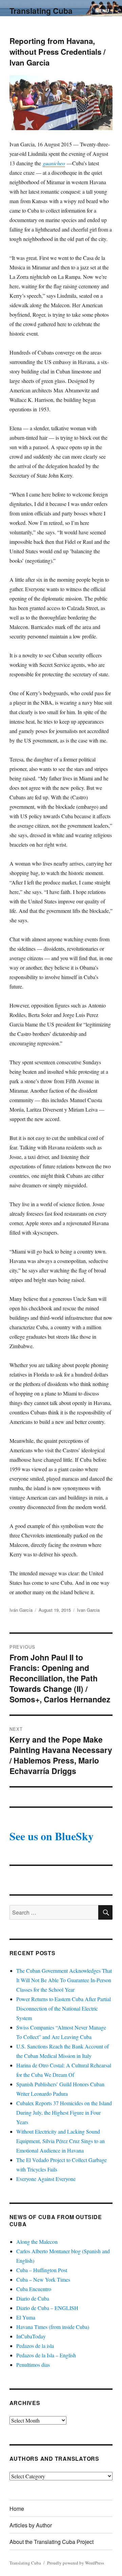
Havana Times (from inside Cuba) (53, 2327)
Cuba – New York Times (43, 2279)
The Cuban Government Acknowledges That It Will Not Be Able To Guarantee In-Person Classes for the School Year (64, 1980)
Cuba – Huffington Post (42, 2270)
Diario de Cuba (33, 2298)
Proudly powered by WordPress (76, 2563)
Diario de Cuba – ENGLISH (47, 2308)
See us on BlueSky (52, 1836)
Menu (102, 11)
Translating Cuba (41, 11)
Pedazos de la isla (35, 2346)
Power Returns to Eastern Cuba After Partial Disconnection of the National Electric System (64, 2008)
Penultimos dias (33, 2365)
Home (17, 2509)
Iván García (21, 1610)
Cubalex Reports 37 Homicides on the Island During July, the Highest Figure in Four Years (64, 2112)
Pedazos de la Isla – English (46, 2355)
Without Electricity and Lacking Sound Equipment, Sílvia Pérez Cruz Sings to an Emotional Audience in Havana (60, 2141)
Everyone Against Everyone (46, 2179)
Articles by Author (31, 2525)
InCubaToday (31, 2336)
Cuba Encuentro (34, 2289)
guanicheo (54, 163)
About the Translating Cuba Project (52, 2542)
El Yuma (26, 2317)
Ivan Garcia (88, 1610)
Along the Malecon (37, 2242)
